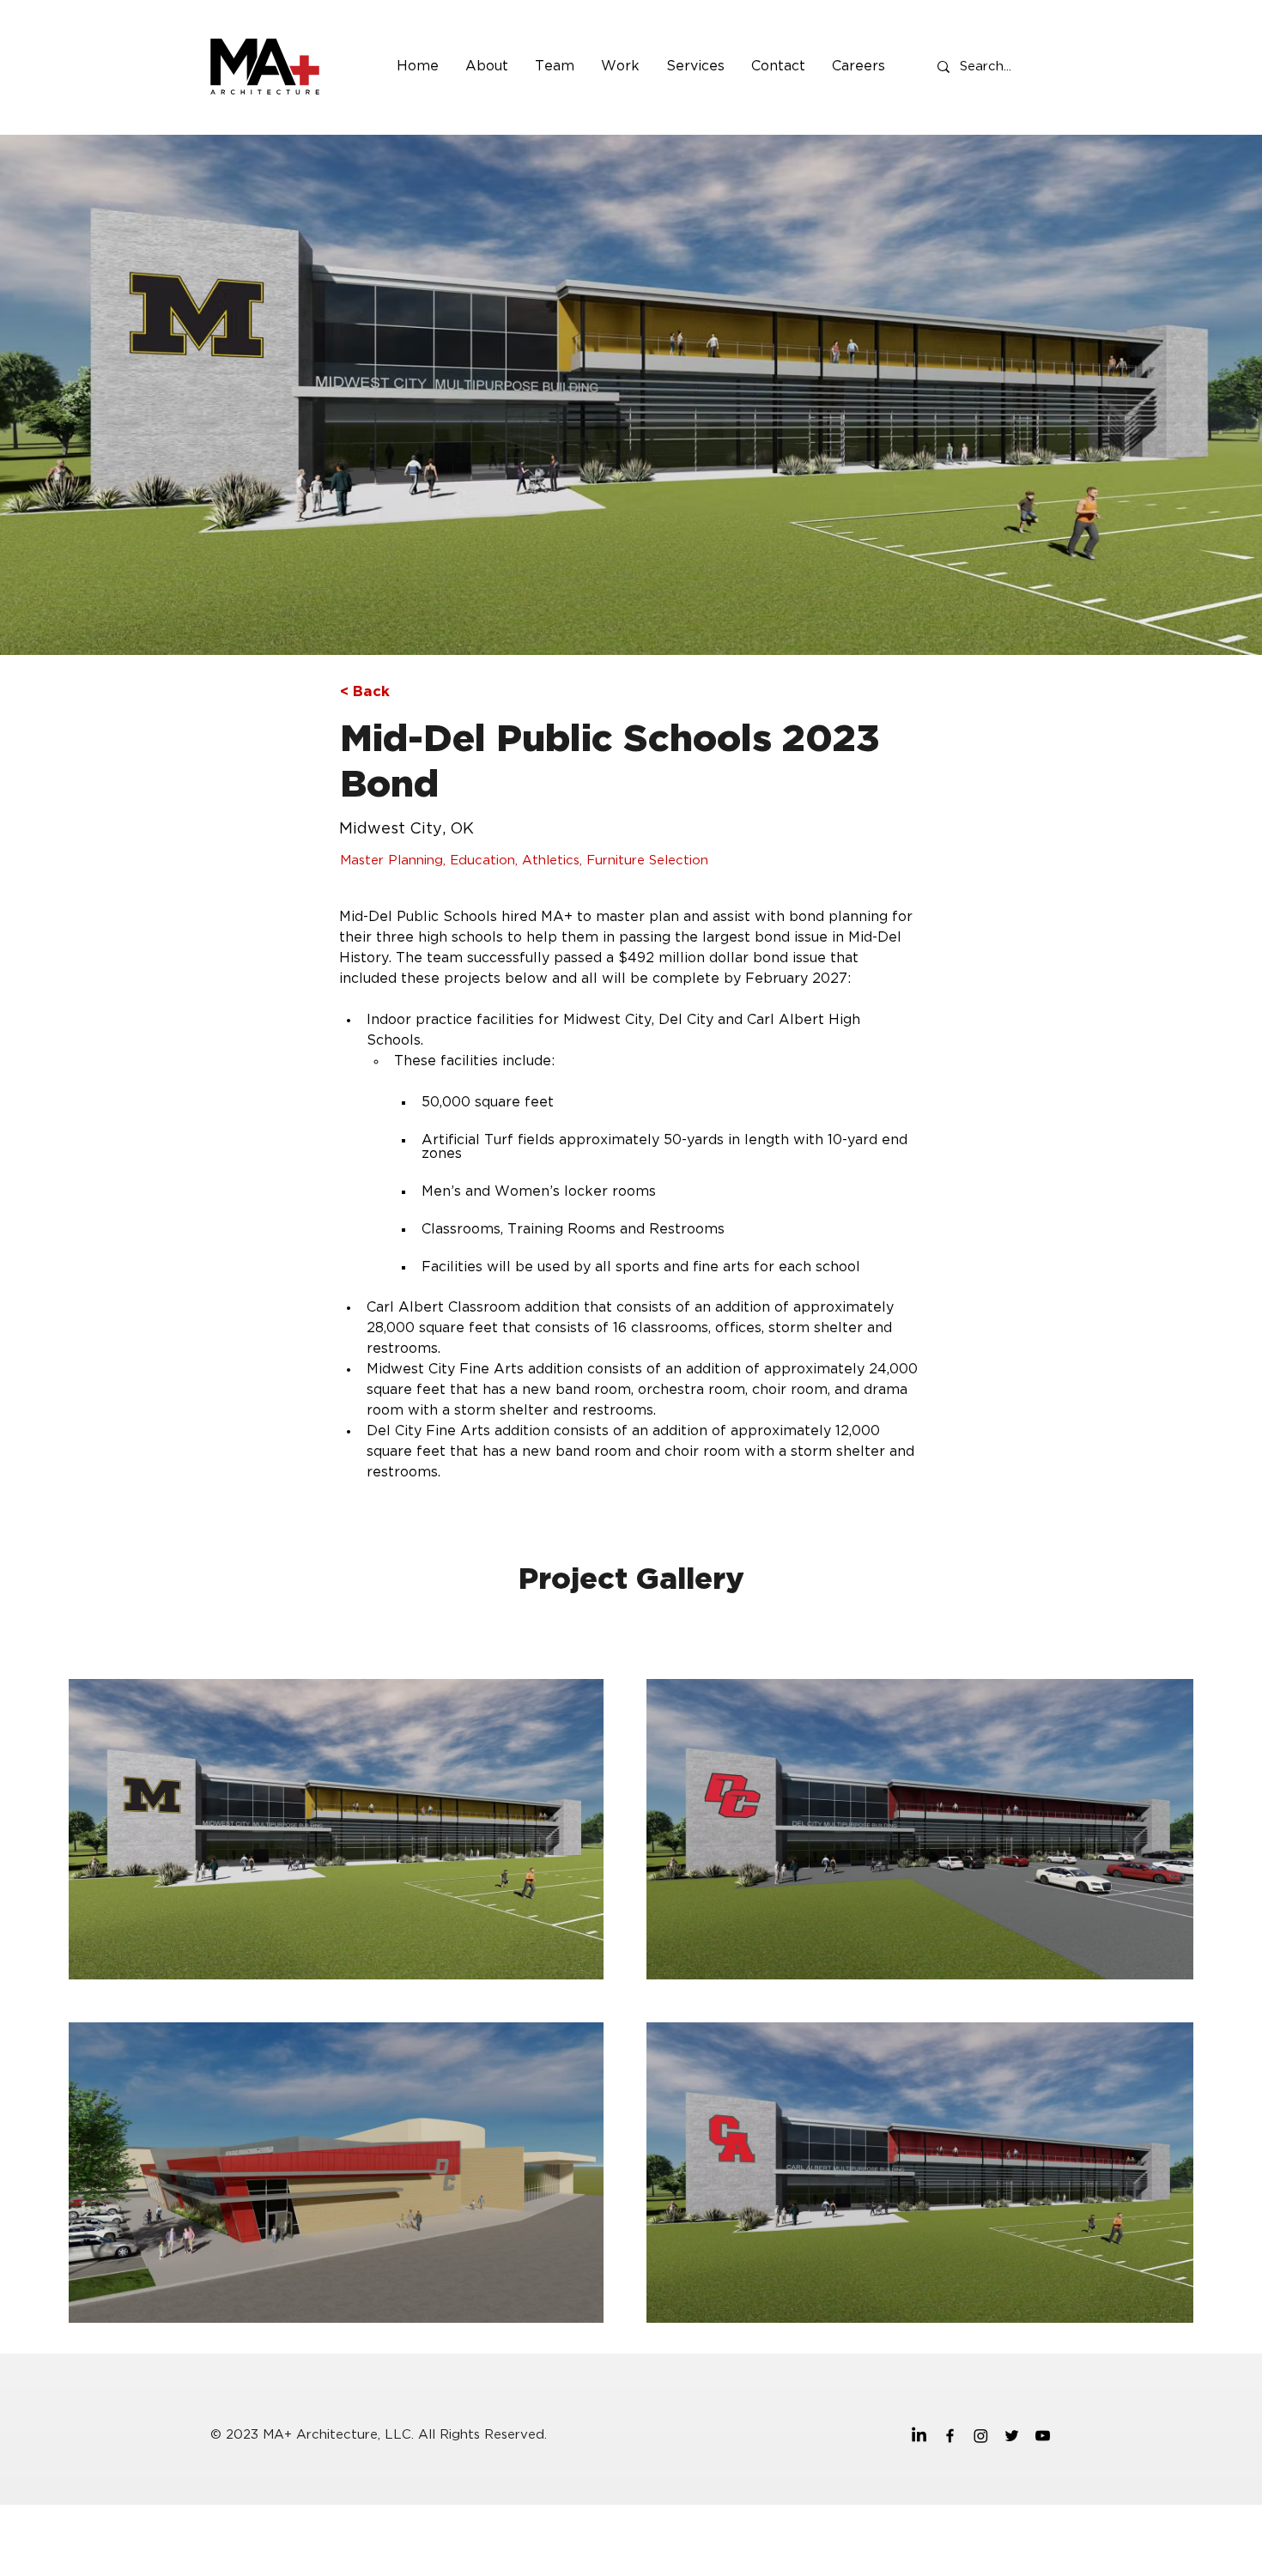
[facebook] (950, 2436)
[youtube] (1043, 2436)
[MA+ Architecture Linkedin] (919, 2436)
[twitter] (1012, 2436)
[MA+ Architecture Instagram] (981, 2436)
